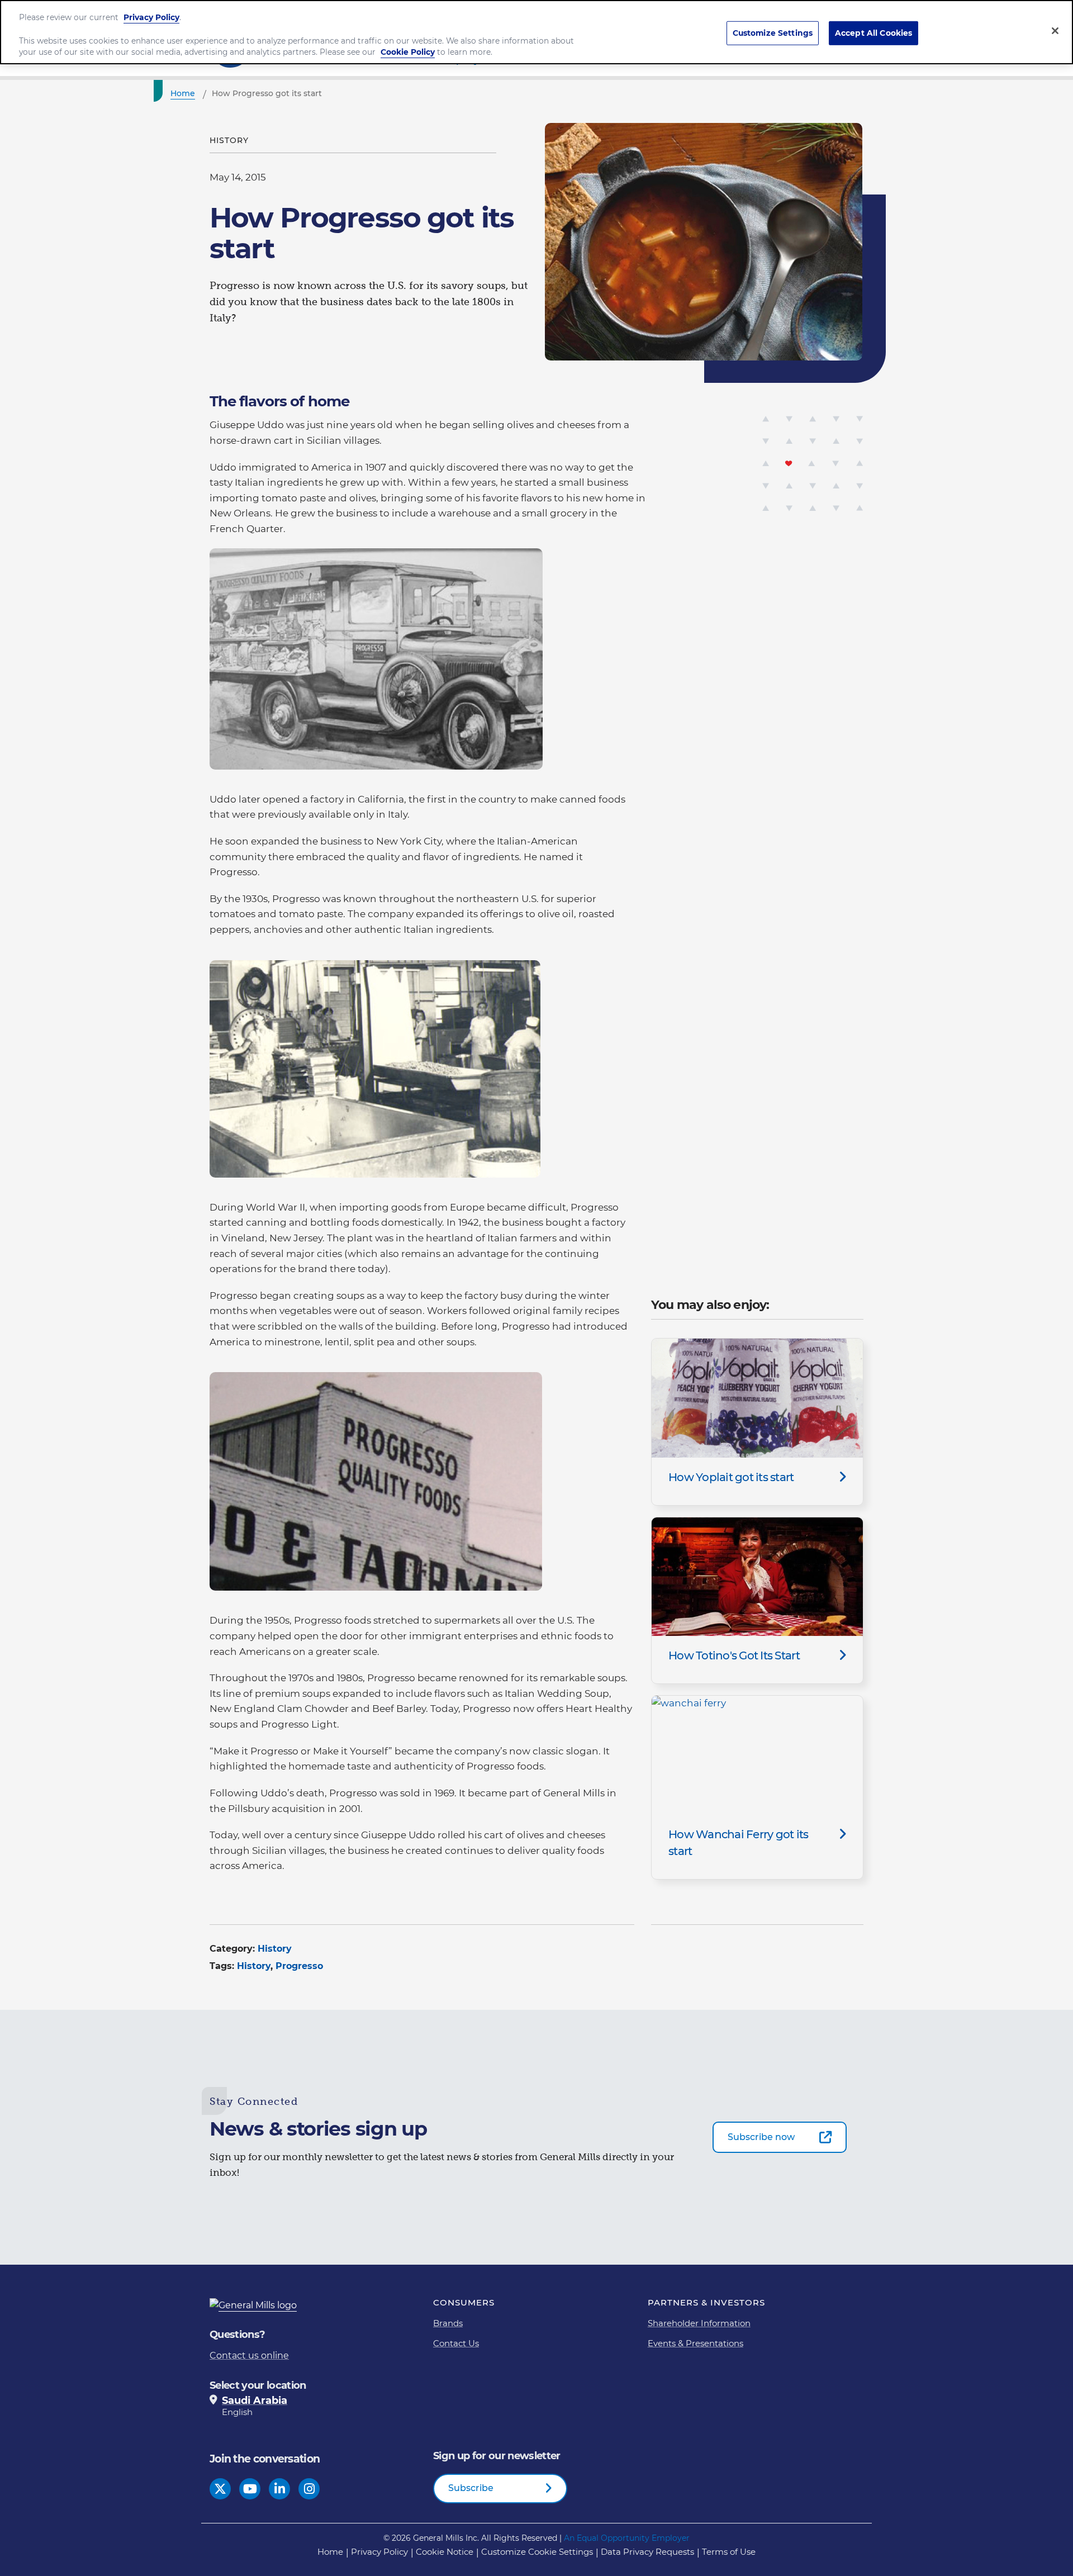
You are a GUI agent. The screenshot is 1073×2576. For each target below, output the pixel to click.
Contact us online (249, 2356)
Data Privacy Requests (647, 2552)
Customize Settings (773, 33)
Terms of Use (729, 2552)
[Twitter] (220, 2489)
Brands (448, 2323)
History (275, 1949)
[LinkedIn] (280, 2489)
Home (330, 2552)
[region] (536, 32)
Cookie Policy (408, 52)
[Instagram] (309, 2489)
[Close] (1055, 31)
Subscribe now (761, 2137)
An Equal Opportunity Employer (627, 2538)
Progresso (299, 1966)
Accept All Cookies (874, 33)
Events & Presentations (695, 2343)
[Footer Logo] (257, 2305)
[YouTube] (250, 2489)
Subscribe (471, 2488)
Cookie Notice (445, 2552)
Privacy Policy (379, 2552)
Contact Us (456, 2343)
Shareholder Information (699, 2323)
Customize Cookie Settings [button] (537, 2552)
